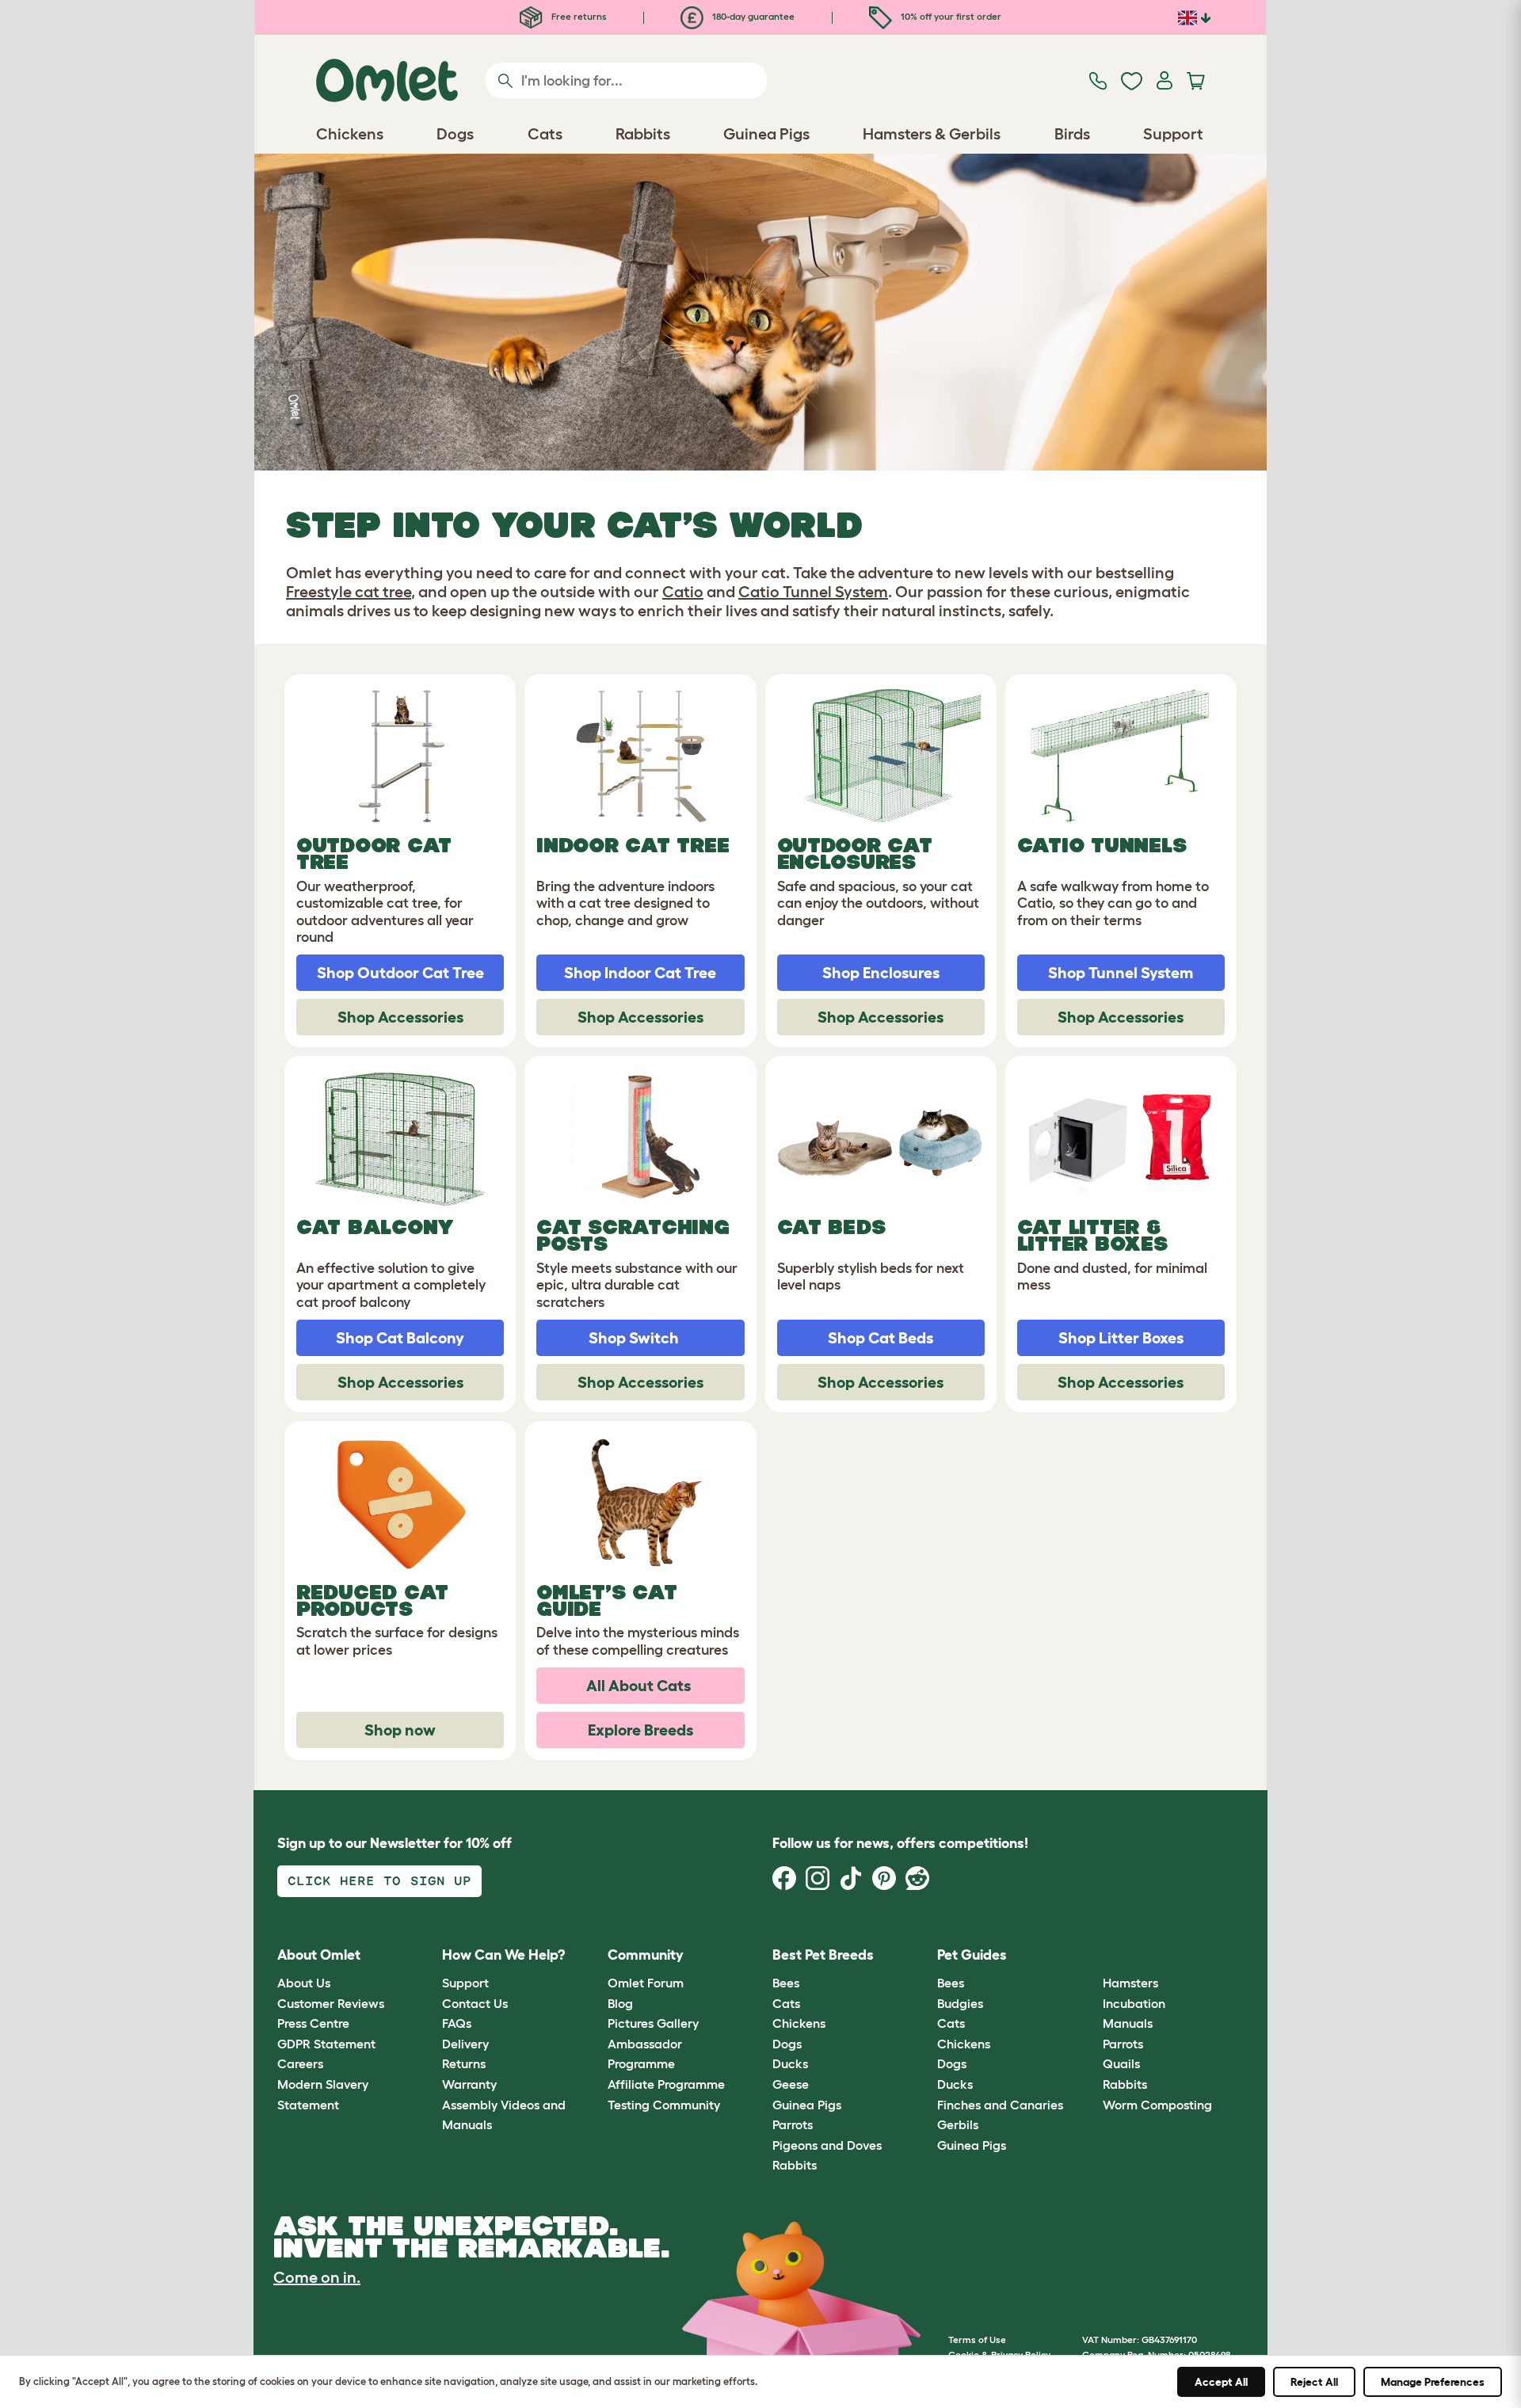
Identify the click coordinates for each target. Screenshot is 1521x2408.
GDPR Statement (326, 2044)
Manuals (1128, 2023)
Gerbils (958, 2124)
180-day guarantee (752, 16)
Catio (683, 592)
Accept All (1221, 2382)
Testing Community (664, 2105)
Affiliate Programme (666, 2084)
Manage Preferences (1433, 2382)
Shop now (400, 1730)
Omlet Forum (646, 1983)
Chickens (799, 2023)
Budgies (960, 2003)
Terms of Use (977, 2339)
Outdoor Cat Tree (374, 853)
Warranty (469, 2084)
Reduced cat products (372, 1600)
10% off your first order (950, 16)
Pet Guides (972, 1955)
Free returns (578, 16)
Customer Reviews (331, 2003)
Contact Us (475, 2003)
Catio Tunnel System (813, 592)
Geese (791, 2084)
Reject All (1314, 2382)
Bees (786, 1983)
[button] (1090, 1955)
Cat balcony (375, 1227)
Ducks (790, 2063)
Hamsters (1130, 1983)
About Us (304, 1983)
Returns (464, 2063)
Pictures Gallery (653, 2023)
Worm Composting (1157, 2105)
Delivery (465, 2044)
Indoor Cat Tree (633, 845)
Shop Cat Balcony (400, 1338)
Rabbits (795, 2165)
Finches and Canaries (1000, 2105)
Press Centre (313, 2023)
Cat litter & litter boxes (1092, 1235)
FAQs (457, 2023)
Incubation (1134, 2003)
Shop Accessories (400, 1017)
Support (465, 1983)
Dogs (787, 2044)
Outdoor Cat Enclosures (855, 853)
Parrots (793, 2124)
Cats (786, 2003)
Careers (300, 2063)
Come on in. (317, 2277)
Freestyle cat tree (349, 592)
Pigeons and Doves (827, 2145)
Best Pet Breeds (823, 1955)
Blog (620, 2003)
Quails (1121, 2063)
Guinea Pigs (807, 2105)
